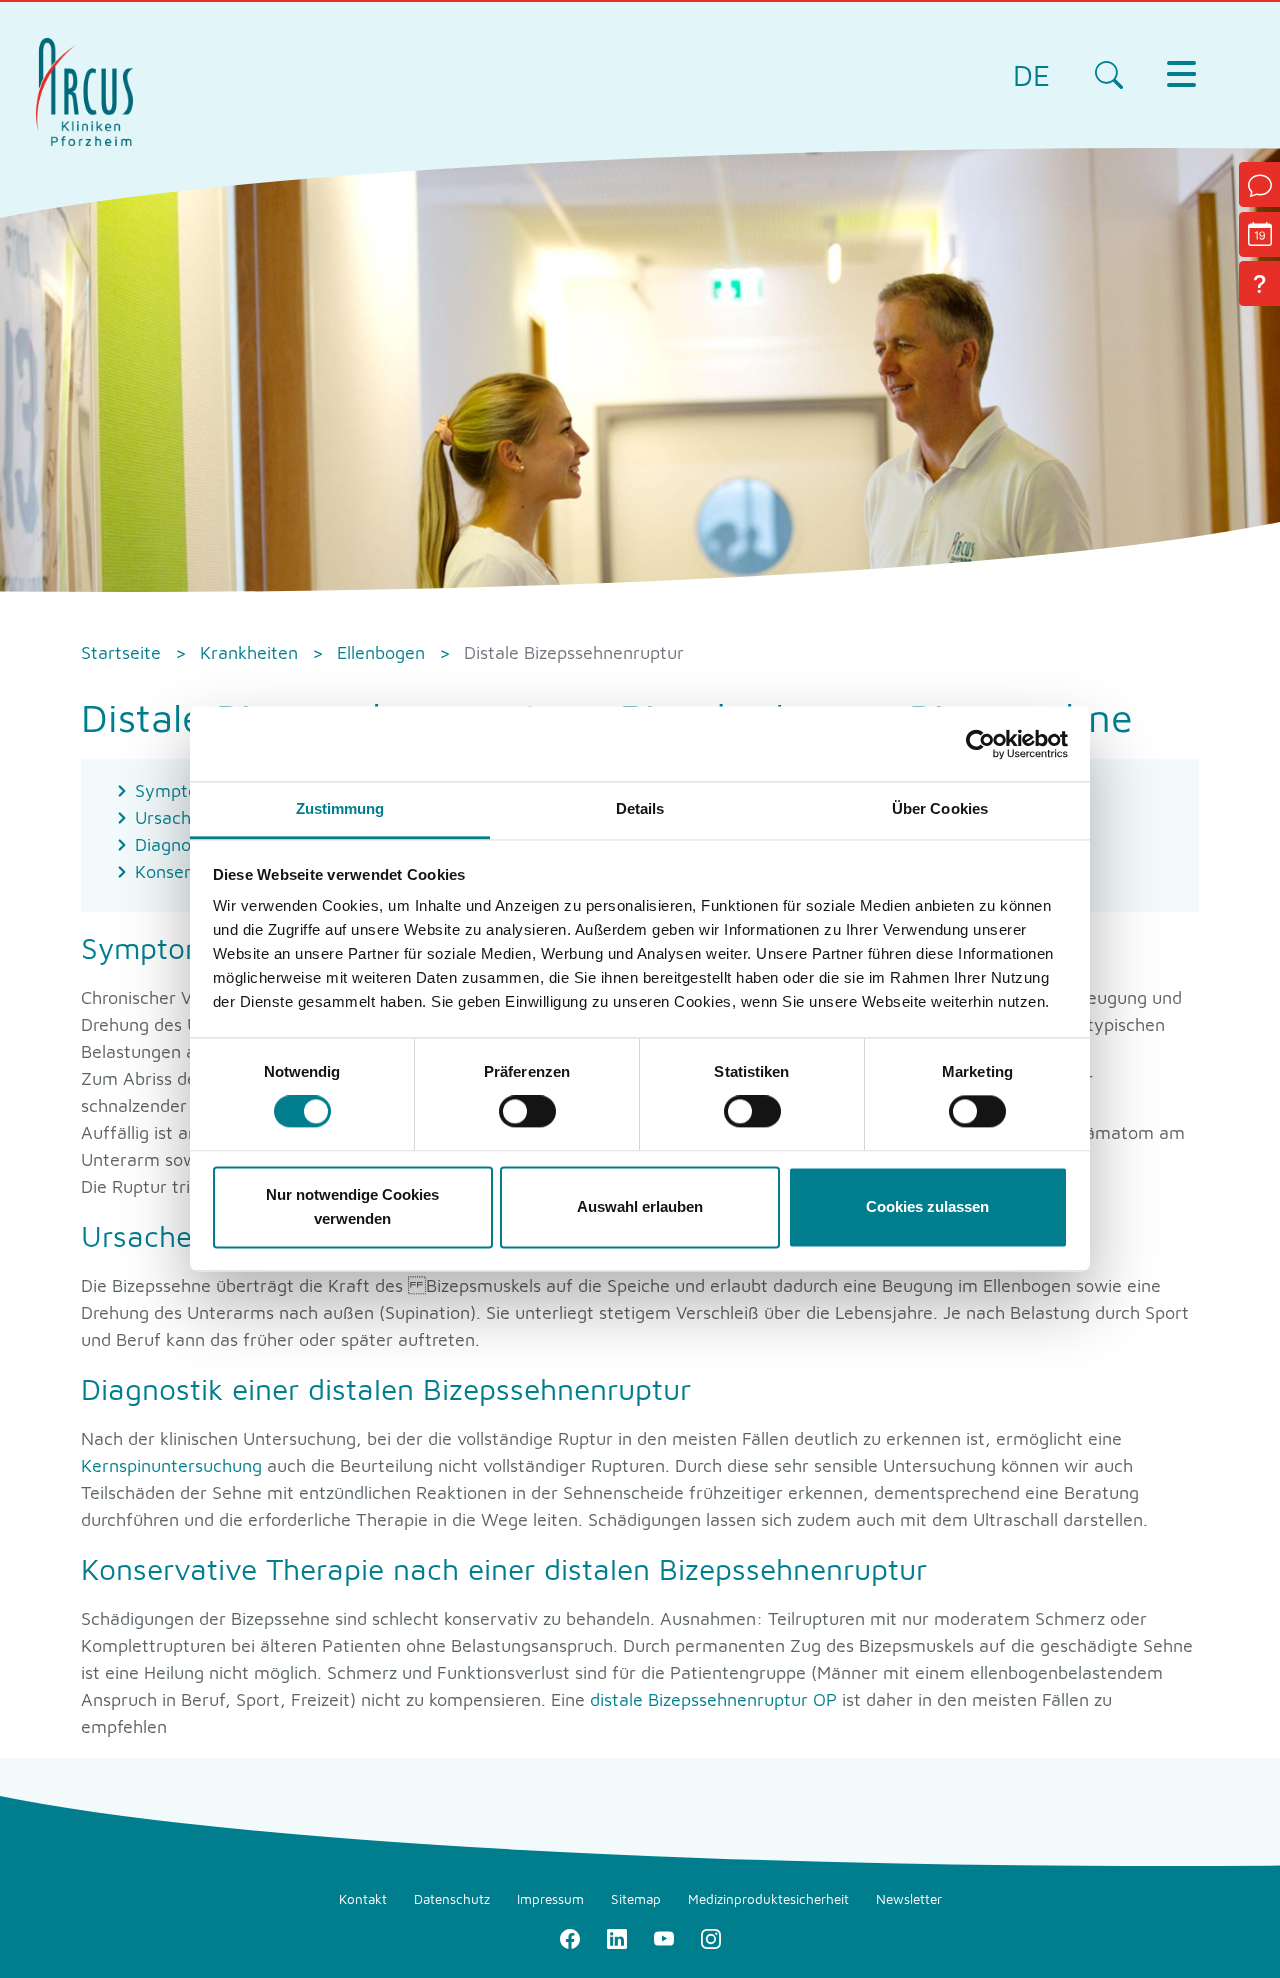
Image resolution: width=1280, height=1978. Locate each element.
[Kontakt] (1259, 184)
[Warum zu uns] (1259, 283)
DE (1031, 74)
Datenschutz (452, 1899)
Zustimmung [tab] (340, 808)
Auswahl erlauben (640, 1206)
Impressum (550, 1899)
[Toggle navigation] (1181, 74)
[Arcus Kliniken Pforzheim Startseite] (84, 89)
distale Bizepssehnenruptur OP (713, 1699)
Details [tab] (640, 808)
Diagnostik (177, 844)
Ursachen (175, 817)
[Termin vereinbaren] (1259, 234)
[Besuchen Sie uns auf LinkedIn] (616, 1937)
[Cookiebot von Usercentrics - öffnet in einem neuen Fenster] (980, 744)
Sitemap (636, 1899)
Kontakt (363, 1899)
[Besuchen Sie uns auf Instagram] (710, 1937)
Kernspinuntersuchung (171, 1465)
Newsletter (909, 1899)
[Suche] (1108, 74)
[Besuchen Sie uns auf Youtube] (663, 1937)
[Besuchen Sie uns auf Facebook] (569, 1937)
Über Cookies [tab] (940, 808)
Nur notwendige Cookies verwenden (352, 1206)
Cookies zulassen (927, 1206)
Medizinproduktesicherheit (768, 1899)
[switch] (527, 1112)
